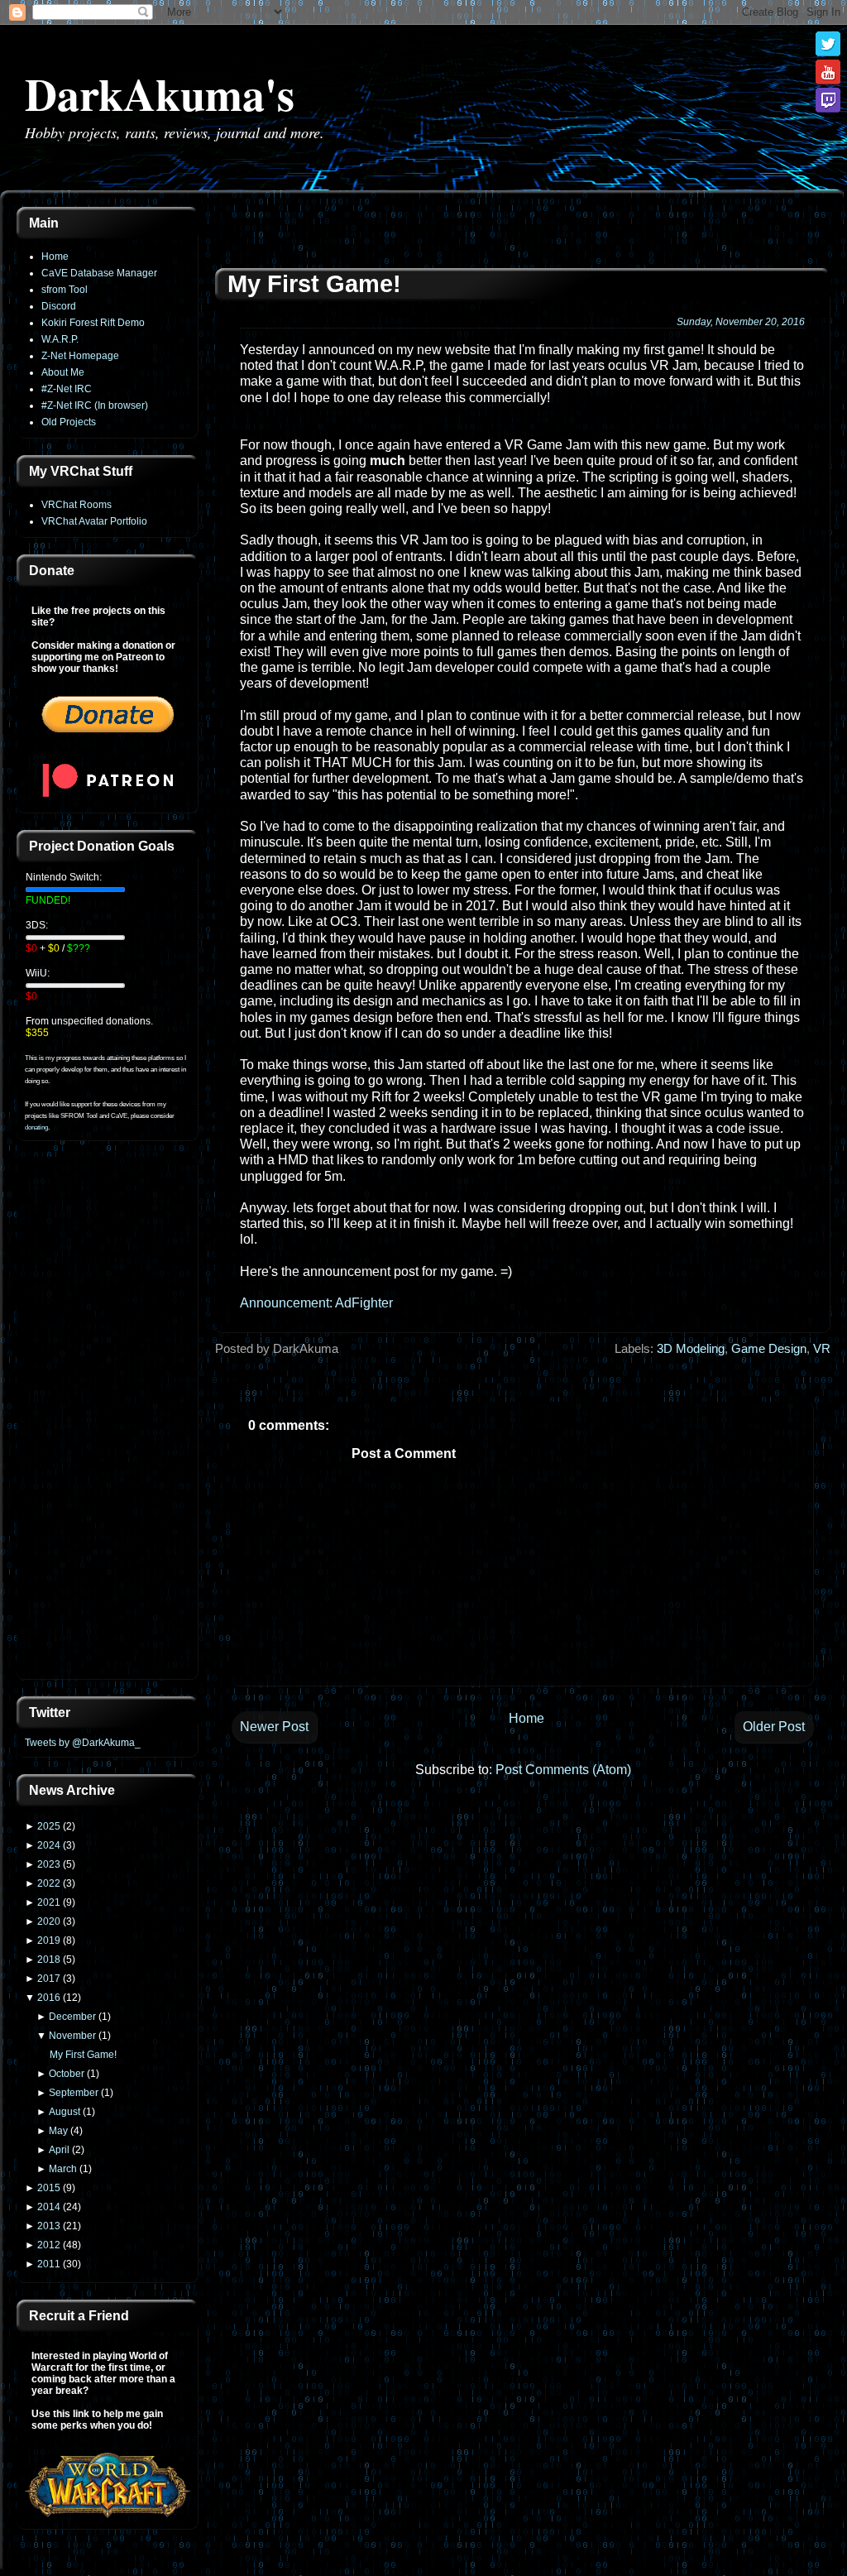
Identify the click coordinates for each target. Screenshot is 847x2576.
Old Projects (69, 422)
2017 (49, 1979)
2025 (49, 1826)
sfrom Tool (65, 290)
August (65, 2112)
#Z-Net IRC (67, 389)
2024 (49, 1845)
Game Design (769, 1348)
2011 (49, 2264)
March (63, 2169)
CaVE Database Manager (99, 273)
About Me (63, 372)
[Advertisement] (108, 1420)
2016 (49, 1998)
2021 (49, 1902)
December (72, 2017)
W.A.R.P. (60, 339)
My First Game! (83, 2055)
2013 (49, 2226)
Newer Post (274, 1727)
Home (55, 257)
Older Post (774, 1727)
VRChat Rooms (77, 505)
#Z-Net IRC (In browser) (95, 405)
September (74, 2093)
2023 (49, 1864)
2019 (49, 1940)
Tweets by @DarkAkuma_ (83, 1743)
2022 (49, 1883)
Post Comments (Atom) (563, 1770)
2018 (49, 1960)
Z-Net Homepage (80, 356)
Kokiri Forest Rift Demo (93, 323)
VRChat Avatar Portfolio (94, 521)
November (72, 2036)
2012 (49, 2245)
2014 (49, 2207)
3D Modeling (691, 1348)
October (67, 2074)
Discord (59, 306)
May (58, 2131)
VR (822, 1348)
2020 (49, 1921)
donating (36, 1127)
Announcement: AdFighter (316, 1303)
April (59, 2150)
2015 (49, 2188)
